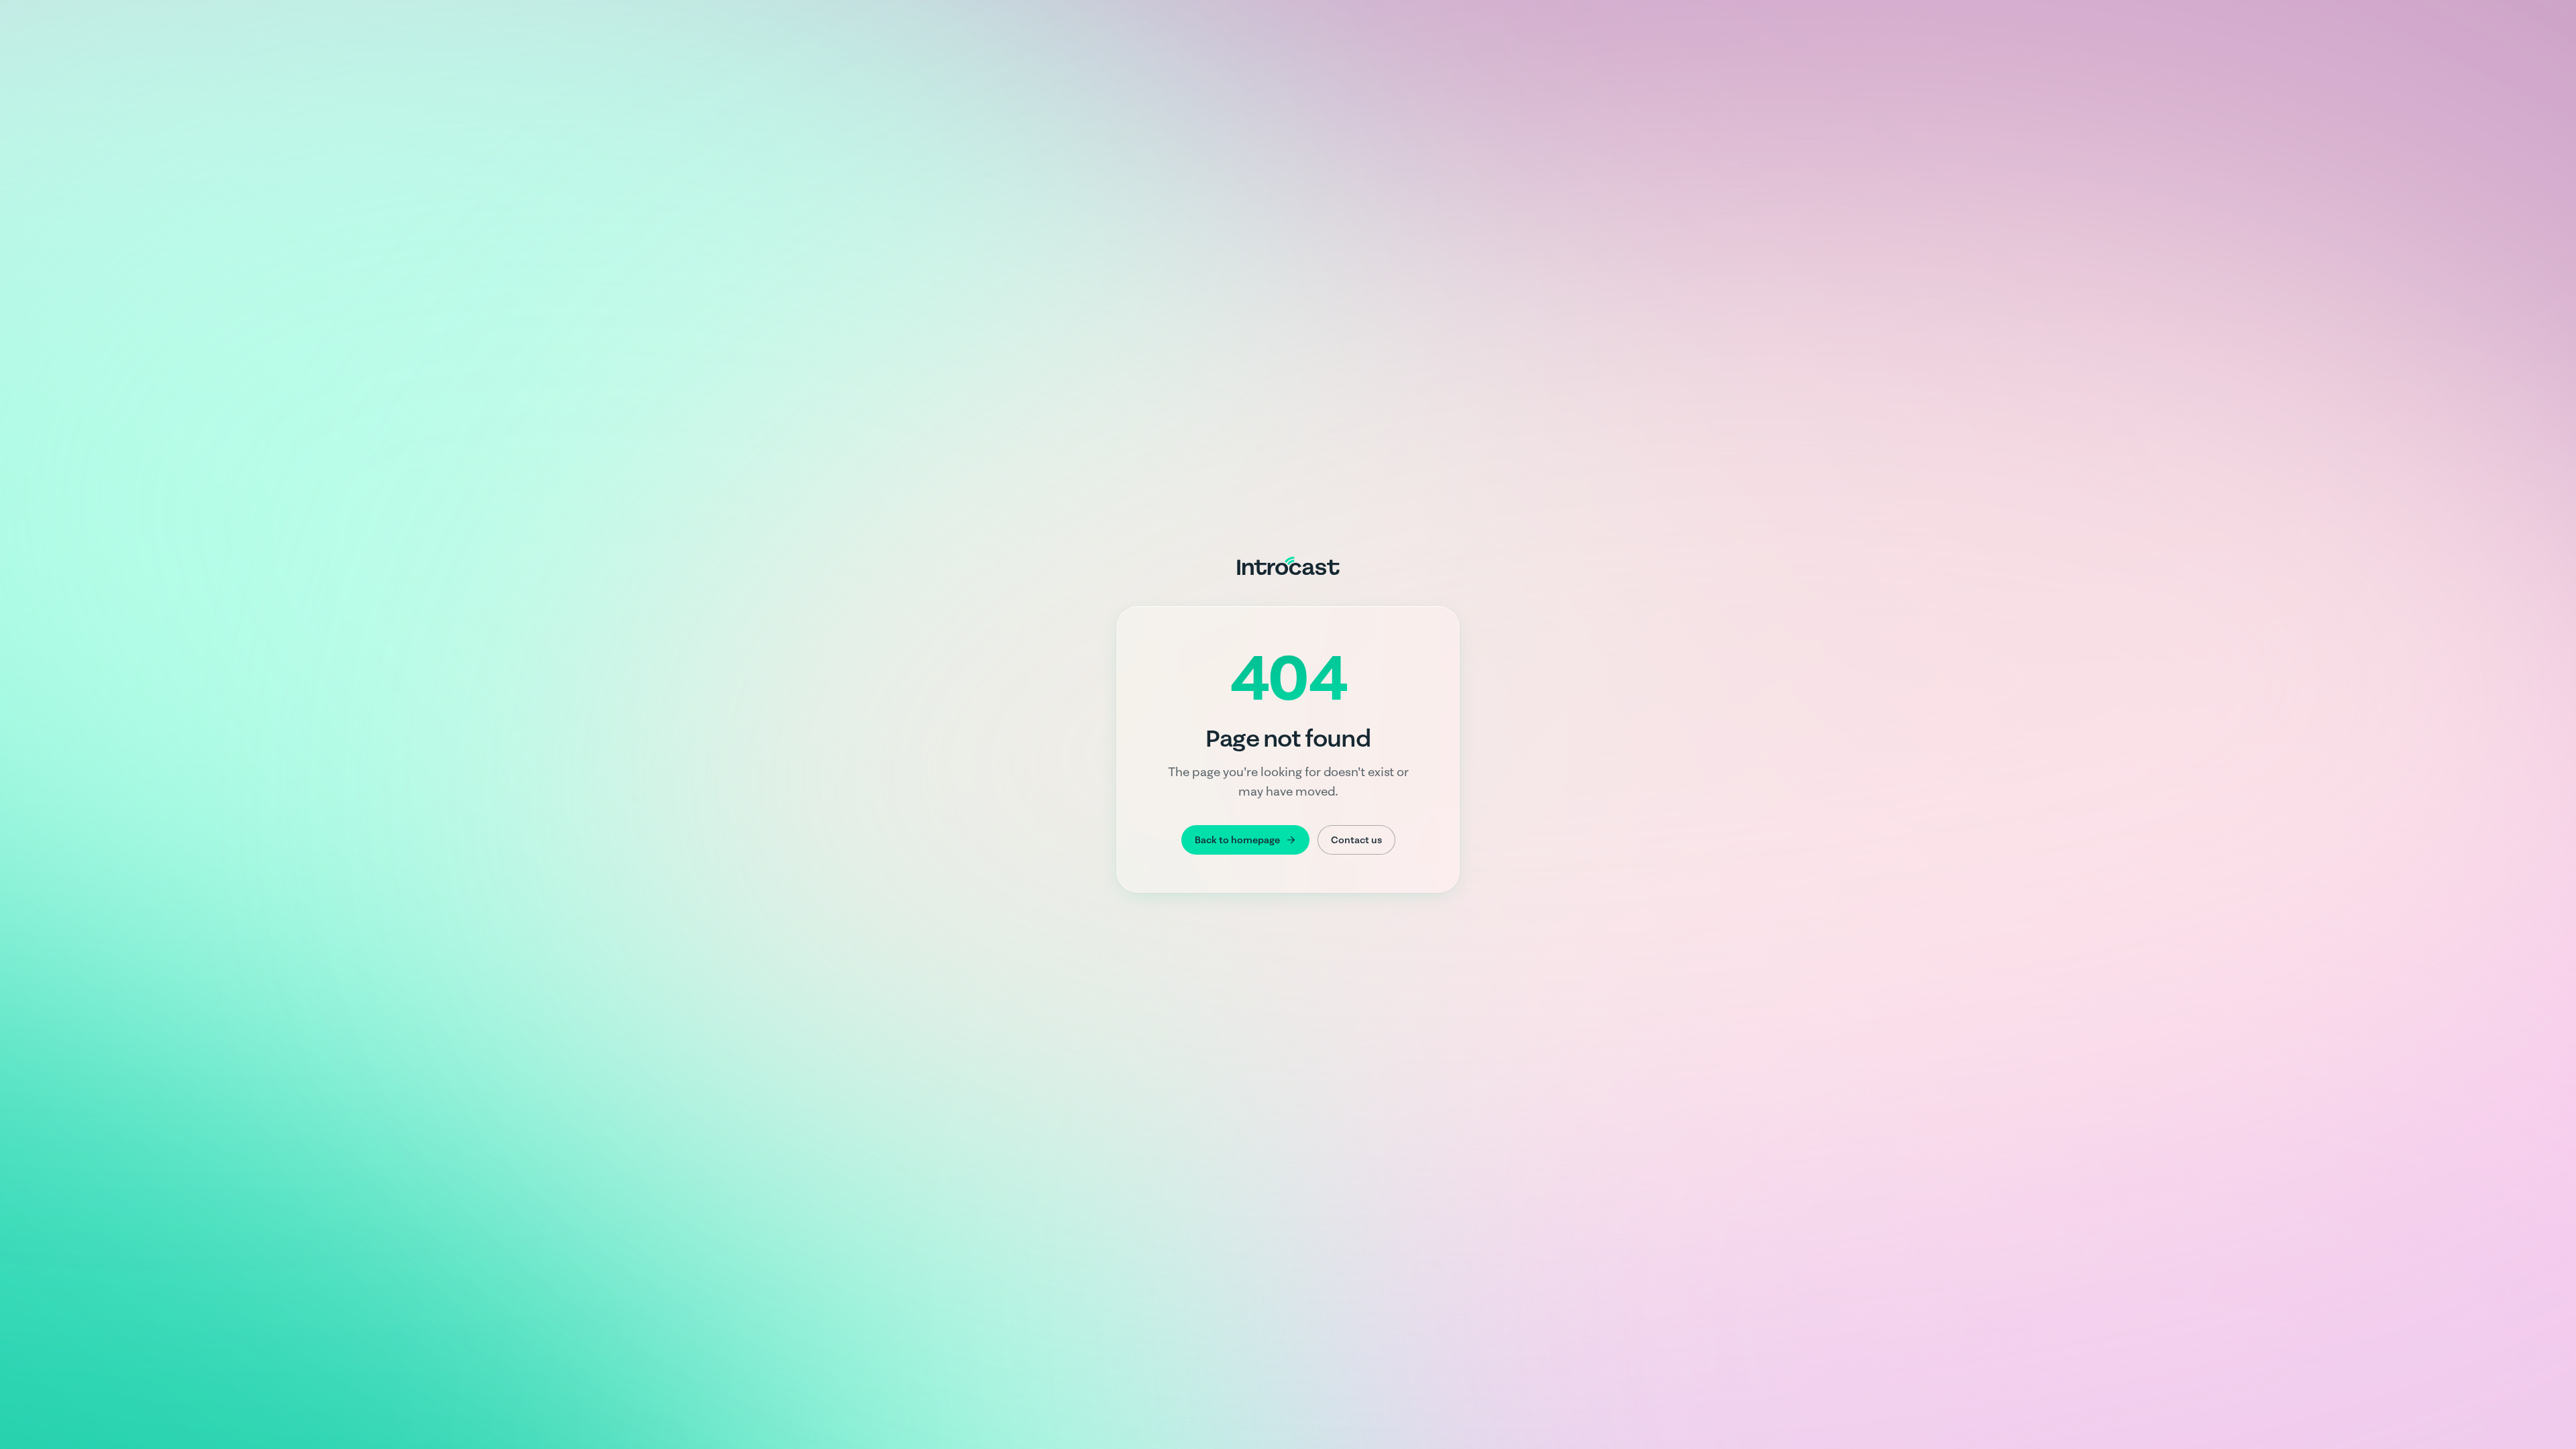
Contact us (1356, 840)
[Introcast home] (1288, 566)
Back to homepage (1237, 840)
